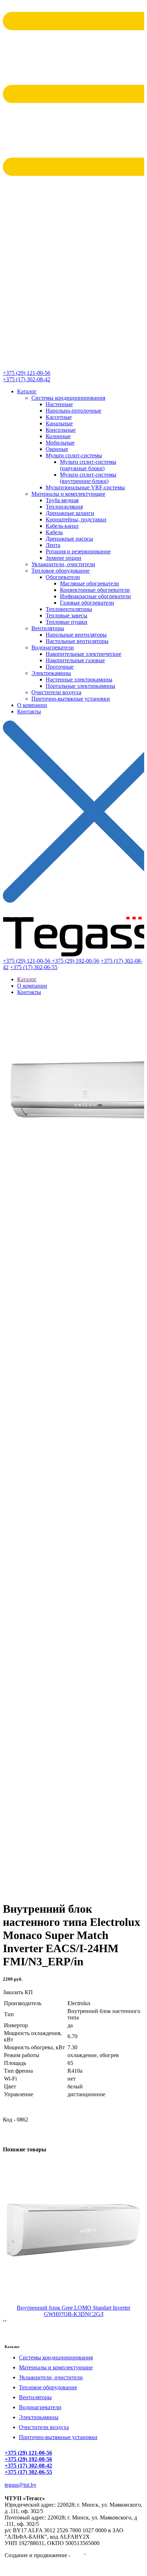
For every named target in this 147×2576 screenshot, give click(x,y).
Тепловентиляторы (69, 609)
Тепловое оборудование (60, 571)
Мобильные (60, 443)
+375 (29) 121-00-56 (27, 373)
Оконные (57, 449)
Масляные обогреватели (90, 583)
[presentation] (4, 2321)
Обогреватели (63, 577)
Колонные (58, 436)
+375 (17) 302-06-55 (34, 967)
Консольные (61, 430)
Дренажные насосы (69, 539)
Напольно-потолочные (73, 411)
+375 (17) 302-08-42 (27, 379)
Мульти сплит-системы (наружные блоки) (88, 465)
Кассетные (59, 417)
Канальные (59, 423)
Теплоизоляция (64, 507)
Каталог (27, 391)
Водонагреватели (53, 647)
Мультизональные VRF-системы (85, 487)
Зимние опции (64, 558)
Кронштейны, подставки (76, 519)
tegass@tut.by (21, 2485)
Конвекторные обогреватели (95, 590)
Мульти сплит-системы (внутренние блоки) (88, 478)
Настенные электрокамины (79, 679)
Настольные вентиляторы (77, 641)
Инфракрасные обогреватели (95, 596)
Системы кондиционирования (68, 398)
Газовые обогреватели (87, 603)
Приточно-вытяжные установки (71, 699)
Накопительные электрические (83, 654)
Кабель (54, 532)
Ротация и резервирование (78, 551)
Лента (53, 545)
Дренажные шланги (70, 513)
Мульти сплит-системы (74, 455)
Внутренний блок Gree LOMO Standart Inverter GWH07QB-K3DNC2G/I (73, 2311)
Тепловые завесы (67, 615)
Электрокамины (51, 673)
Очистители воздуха (56, 692)
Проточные (60, 667)
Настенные (59, 404)
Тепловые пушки (67, 622)
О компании (32, 705)
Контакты (29, 711)
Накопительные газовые (75, 660)
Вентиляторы (48, 628)
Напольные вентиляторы (76, 635)
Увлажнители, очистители (63, 564)
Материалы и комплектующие (68, 494)
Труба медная (62, 500)
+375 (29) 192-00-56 (75, 961)
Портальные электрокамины (80, 686)
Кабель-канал (62, 526)
